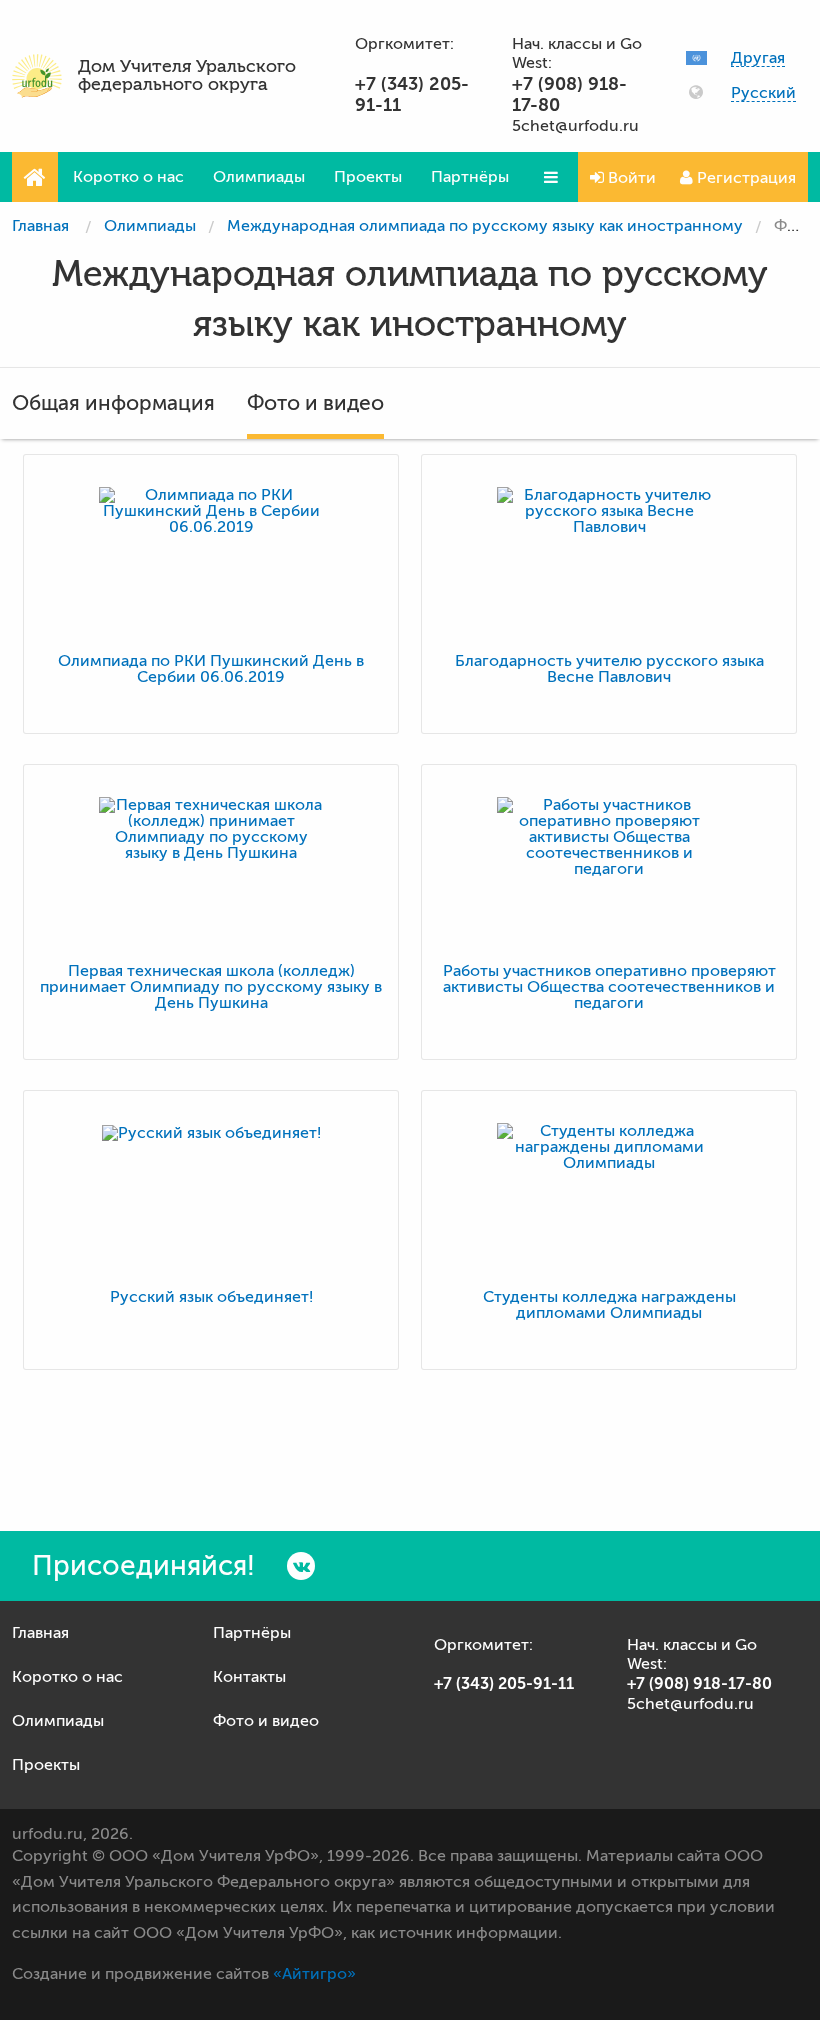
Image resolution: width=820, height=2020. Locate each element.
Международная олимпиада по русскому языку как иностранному (485, 226)
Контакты (249, 1677)
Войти (630, 178)
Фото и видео (315, 403)
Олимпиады (259, 177)
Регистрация (744, 178)
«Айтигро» (314, 1974)
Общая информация (113, 403)
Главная (40, 226)
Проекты (368, 177)
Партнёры (470, 177)
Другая (758, 58)
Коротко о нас (128, 177)
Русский (763, 93)
